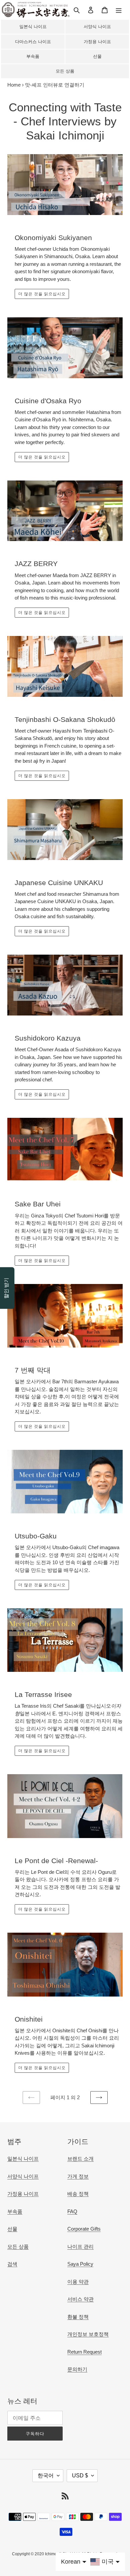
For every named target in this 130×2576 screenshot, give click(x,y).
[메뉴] (119, 10)
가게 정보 (78, 2176)
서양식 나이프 (97, 27)
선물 (97, 56)
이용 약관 (78, 2282)
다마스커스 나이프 (33, 42)
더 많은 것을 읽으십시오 (42, 294)
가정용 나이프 (97, 42)
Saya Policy (80, 2264)
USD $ (80, 2476)
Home (14, 85)
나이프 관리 (80, 2246)
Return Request (84, 2352)
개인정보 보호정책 (88, 2334)
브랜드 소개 (80, 2159)
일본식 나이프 (33, 27)
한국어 (46, 2476)
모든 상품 (65, 71)
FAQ (72, 2211)
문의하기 (77, 2369)
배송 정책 (78, 2194)
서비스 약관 (80, 2299)
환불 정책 (78, 2317)
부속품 (33, 56)
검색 (12, 2264)
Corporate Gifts (84, 2229)
